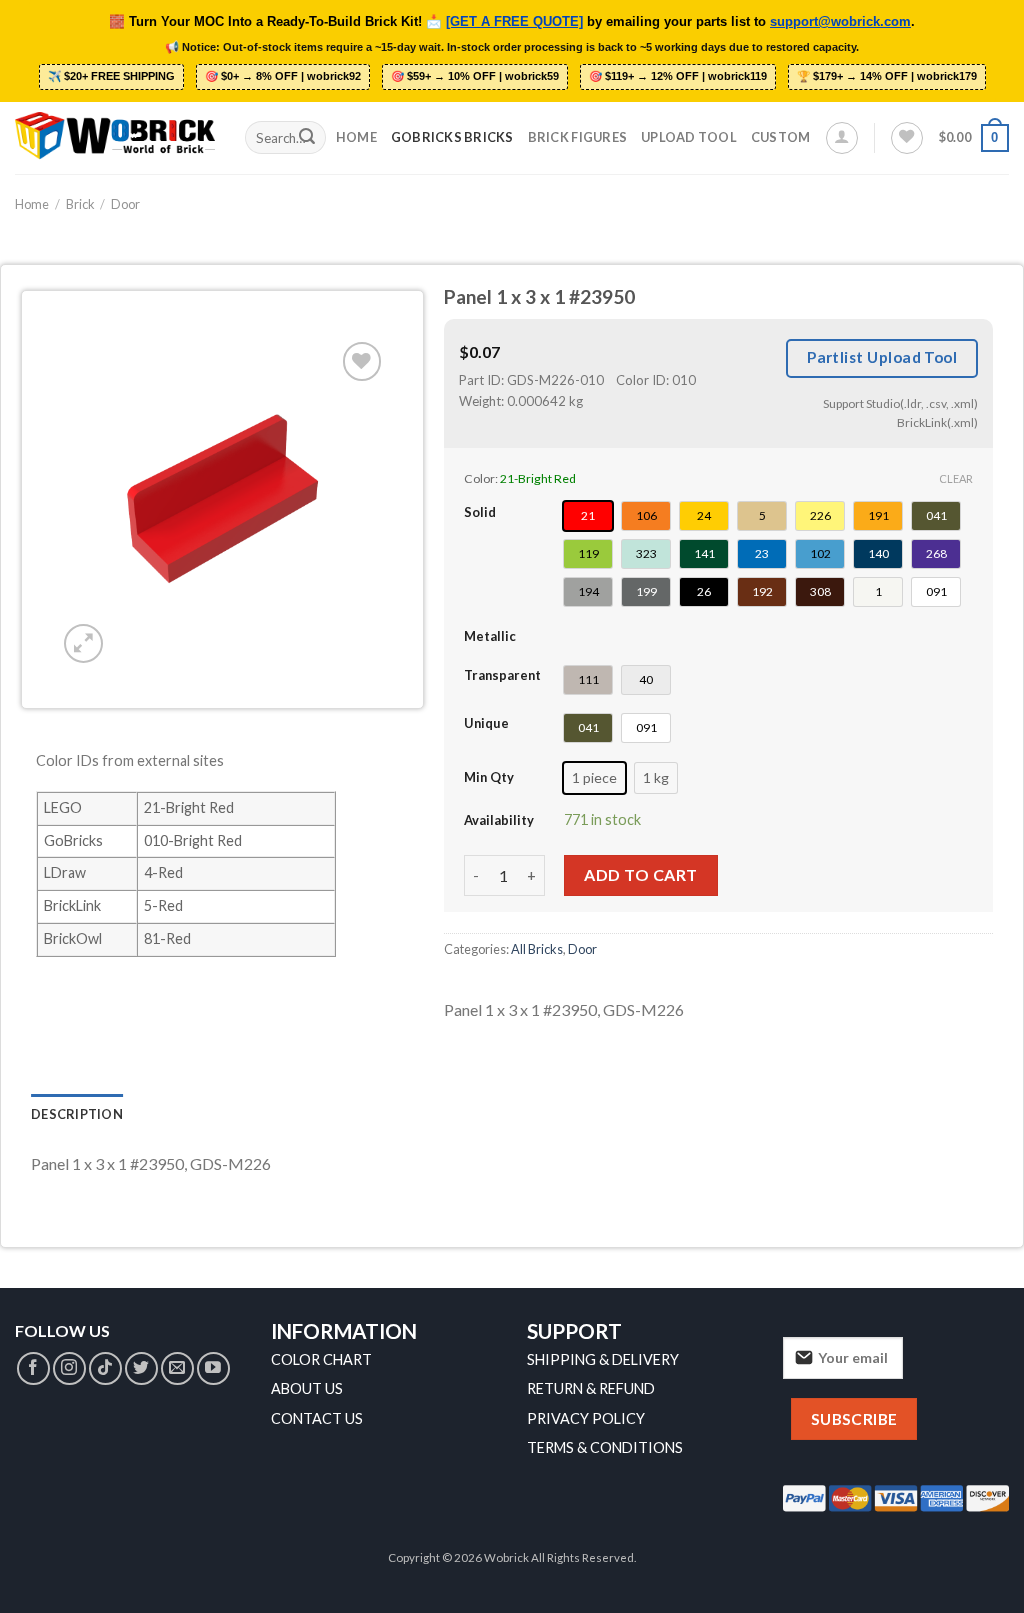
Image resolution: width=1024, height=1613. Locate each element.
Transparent (502, 675)
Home (356, 137)
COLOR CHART (321, 1359)
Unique (486, 723)
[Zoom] (83, 643)
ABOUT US (307, 1388)
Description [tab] (77, 1114)
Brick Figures (577, 137)
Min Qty (489, 777)
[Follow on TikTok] (105, 1368)
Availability (499, 820)
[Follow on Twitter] (141, 1368)
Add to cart (640, 874)
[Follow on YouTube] (213, 1368)
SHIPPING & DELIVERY (603, 1359)
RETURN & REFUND (591, 1388)
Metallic (490, 636)
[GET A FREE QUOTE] (514, 22)
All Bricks (537, 949)
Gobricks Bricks (452, 137)
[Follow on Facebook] (33, 1368)
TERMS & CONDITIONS (605, 1447)
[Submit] (307, 138)
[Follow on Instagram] (69, 1368)
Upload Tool (689, 137)
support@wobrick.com (840, 22)
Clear (956, 478)
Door (125, 204)
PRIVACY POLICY (586, 1418)
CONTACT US (317, 1418)
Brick (80, 204)
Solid (480, 512)
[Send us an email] (177, 1368)
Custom (781, 137)
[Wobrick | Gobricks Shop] (115, 137)
